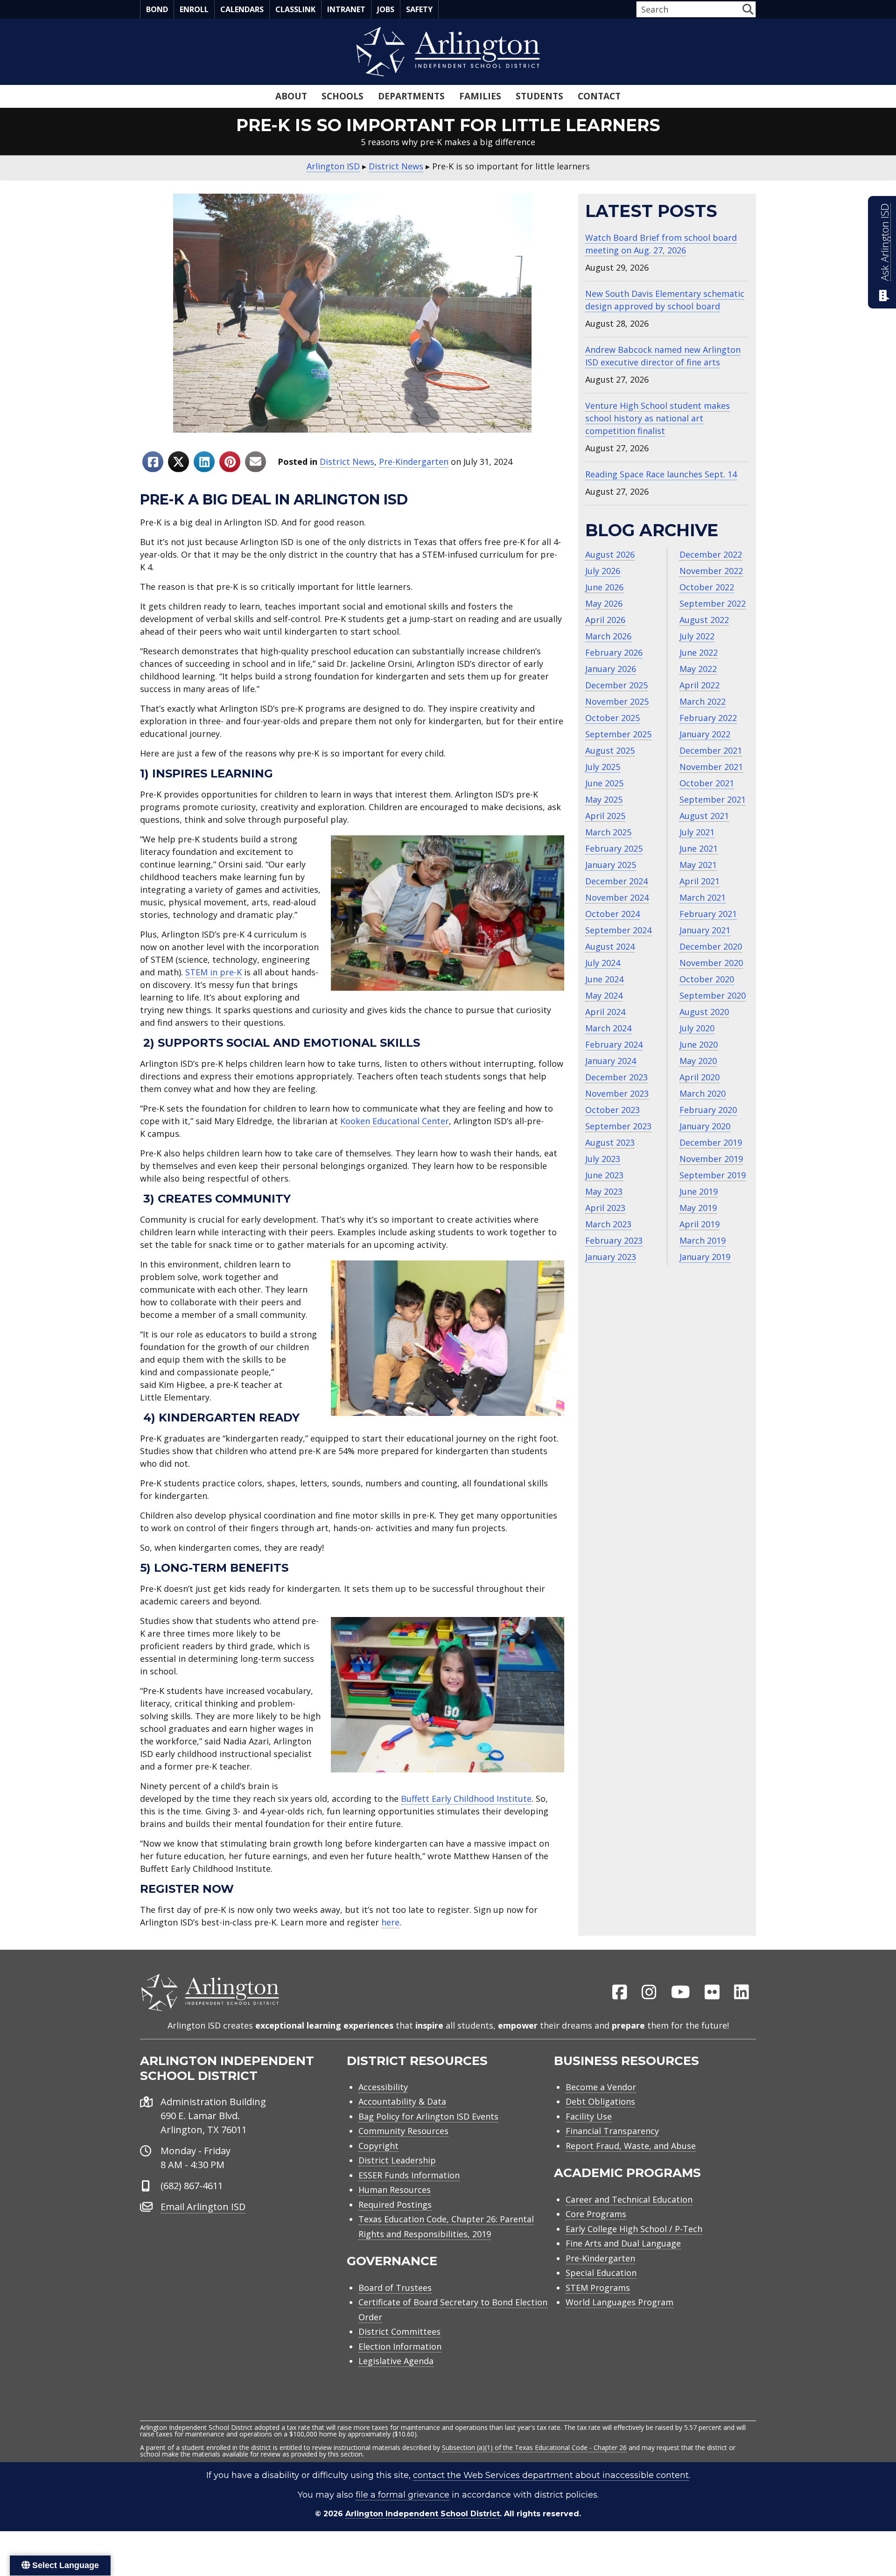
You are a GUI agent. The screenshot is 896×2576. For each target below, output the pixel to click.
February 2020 (708, 1110)
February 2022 (708, 718)
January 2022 (705, 734)
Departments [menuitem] (411, 96)
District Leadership (397, 2160)
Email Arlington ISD (203, 2207)
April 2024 (605, 1012)
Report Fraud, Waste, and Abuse (631, 2146)
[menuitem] (620, 1993)
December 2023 (616, 1077)
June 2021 (699, 848)
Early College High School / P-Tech (634, 2229)
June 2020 (699, 1044)
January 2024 (611, 1061)
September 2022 (713, 603)
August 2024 (610, 946)
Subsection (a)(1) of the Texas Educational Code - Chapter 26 (534, 2447)
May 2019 (698, 1208)
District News (347, 462)
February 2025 (614, 848)
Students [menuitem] (539, 96)
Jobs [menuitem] (386, 9)
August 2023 (610, 1142)
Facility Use (589, 2116)
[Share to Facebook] (153, 462)
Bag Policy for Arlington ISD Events (428, 2116)
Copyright (378, 2146)
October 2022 (707, 587)
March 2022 (703, 701)
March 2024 (608, 1028)
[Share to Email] (255, 462)
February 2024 (614, 1044)
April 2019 (700, 1224)
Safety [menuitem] (419, 9)
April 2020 (700, 1077)
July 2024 (603, 963)
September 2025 (618, 734)
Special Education (601, 2273)
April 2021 (700, 881)
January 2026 (611, 669)
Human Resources (395, 2190)
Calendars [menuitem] (242, 9)
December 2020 (711, 946)
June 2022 (699, 652)
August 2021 (704, 816)
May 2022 (698, 669)
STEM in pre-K (213, 972)
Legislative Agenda (396, 2361)
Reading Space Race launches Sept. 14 (661, 474)
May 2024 (604, 995)
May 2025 (604, 799)
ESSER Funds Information (409, 2175)
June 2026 (604, 587)
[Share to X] (178, 462)
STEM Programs (598, 2288)
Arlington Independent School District (423, 2514)
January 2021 (705, 930)
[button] (748, 9)
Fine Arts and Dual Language (623, 2243)
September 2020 (713, 995)
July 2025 (603, 767)
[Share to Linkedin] (204, 462)
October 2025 (612, 718)
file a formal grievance (402, 2495)
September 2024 (618, 930)
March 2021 (703, 897)
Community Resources (403, 2131)
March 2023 (608, 1224)
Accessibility (383, 2087)
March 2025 (608, 832)
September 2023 (618, 1126)
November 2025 (617, 701)
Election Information (400, 2346)
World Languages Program (619, 2302)
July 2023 (603, 1159)
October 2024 (612, 914)
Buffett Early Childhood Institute (466, 1799)
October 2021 (707, 783)
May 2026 (604, 603)
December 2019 (711, 1142)
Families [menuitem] (480, 96)
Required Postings (395, 2205)
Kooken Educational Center (395, 1121)
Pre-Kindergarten (414, 462)
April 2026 (605, 620)
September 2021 (713, 799)
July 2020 (697, 1028)
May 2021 (698, 865)
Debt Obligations (600, 2101)
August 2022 (704, 620)
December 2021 (711, 750)
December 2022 (711, 554)
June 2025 (604, 783)
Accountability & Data (402, 2101)
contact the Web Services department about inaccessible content (551, 2475)
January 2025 (611, 865)
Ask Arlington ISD (885, 242)
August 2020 (704, 1012)
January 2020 (705, 1126)
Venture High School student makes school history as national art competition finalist (658, 418)
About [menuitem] (291, 96)
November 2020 (711, 963)
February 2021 (708, 914)
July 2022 (697, 636)
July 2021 (697, 832)
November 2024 (617, 897)
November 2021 (711, 767)
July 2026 (603, 571)
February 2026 (614, 652)
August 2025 (610, 750)
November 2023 (617, 1093)
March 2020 (703, 1093)
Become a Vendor (601, 2087)
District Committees (399, 2331)
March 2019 (703, 1240)
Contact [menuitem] (599, 96)
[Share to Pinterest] (230, 462)
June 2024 (604, 979)
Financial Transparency (612, 2131)
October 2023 (612, 1110)
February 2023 (614, 1240)
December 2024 (616, 881)
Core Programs (596, 2214)
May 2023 (604, 1191)
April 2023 (605, 1208)
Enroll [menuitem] (194, 9)
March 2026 (608, 636)
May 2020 (698, 1061)
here (390, 1922)
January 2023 (611, 1257)
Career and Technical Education (629, 2199)
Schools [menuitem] (343, 96)
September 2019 (713, 1175)
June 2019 (699, 1191)
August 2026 (610, 554)
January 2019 (705, 1257)
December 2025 (616, 685)
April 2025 (605, 816)
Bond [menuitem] (157, 9)
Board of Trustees (395, 2288)
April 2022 (700, 685)
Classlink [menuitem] (295, 9)
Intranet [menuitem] (346, 9)
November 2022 (711, 571)
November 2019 (711, 1159)
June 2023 (604, 1175)
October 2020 (707, 979)
